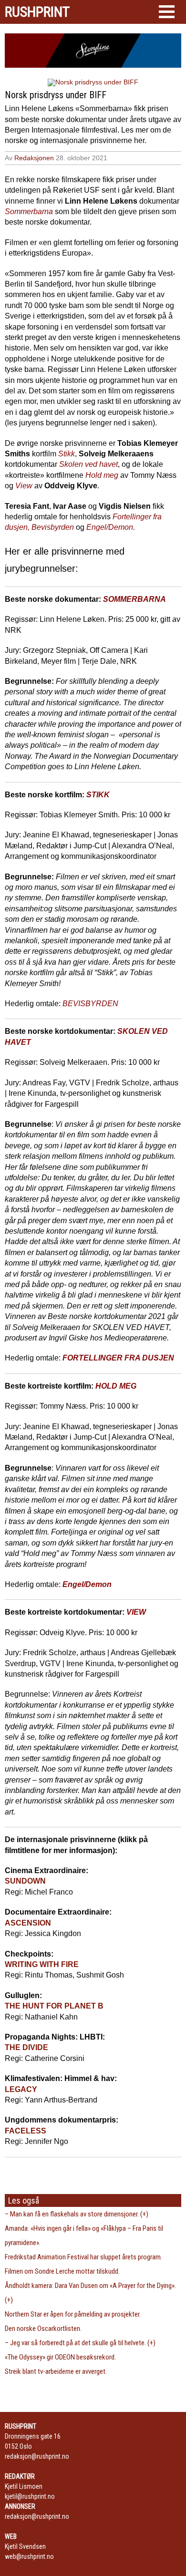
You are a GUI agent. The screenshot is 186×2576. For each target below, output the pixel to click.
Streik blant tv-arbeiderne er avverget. (56, 2371)
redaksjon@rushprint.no (37, 2456)
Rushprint (37, 12)
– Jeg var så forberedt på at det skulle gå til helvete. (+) (80, 2343)
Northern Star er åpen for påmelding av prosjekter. (73, 2314)
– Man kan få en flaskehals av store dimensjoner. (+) (77, 2214)
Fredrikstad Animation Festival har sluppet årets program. (83, 2257)
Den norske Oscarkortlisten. (43, 2329)
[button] (167, 12)
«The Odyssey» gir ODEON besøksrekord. (60, 2357)
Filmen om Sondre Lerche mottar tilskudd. (62, 2271)
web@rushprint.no (29, 2556)
